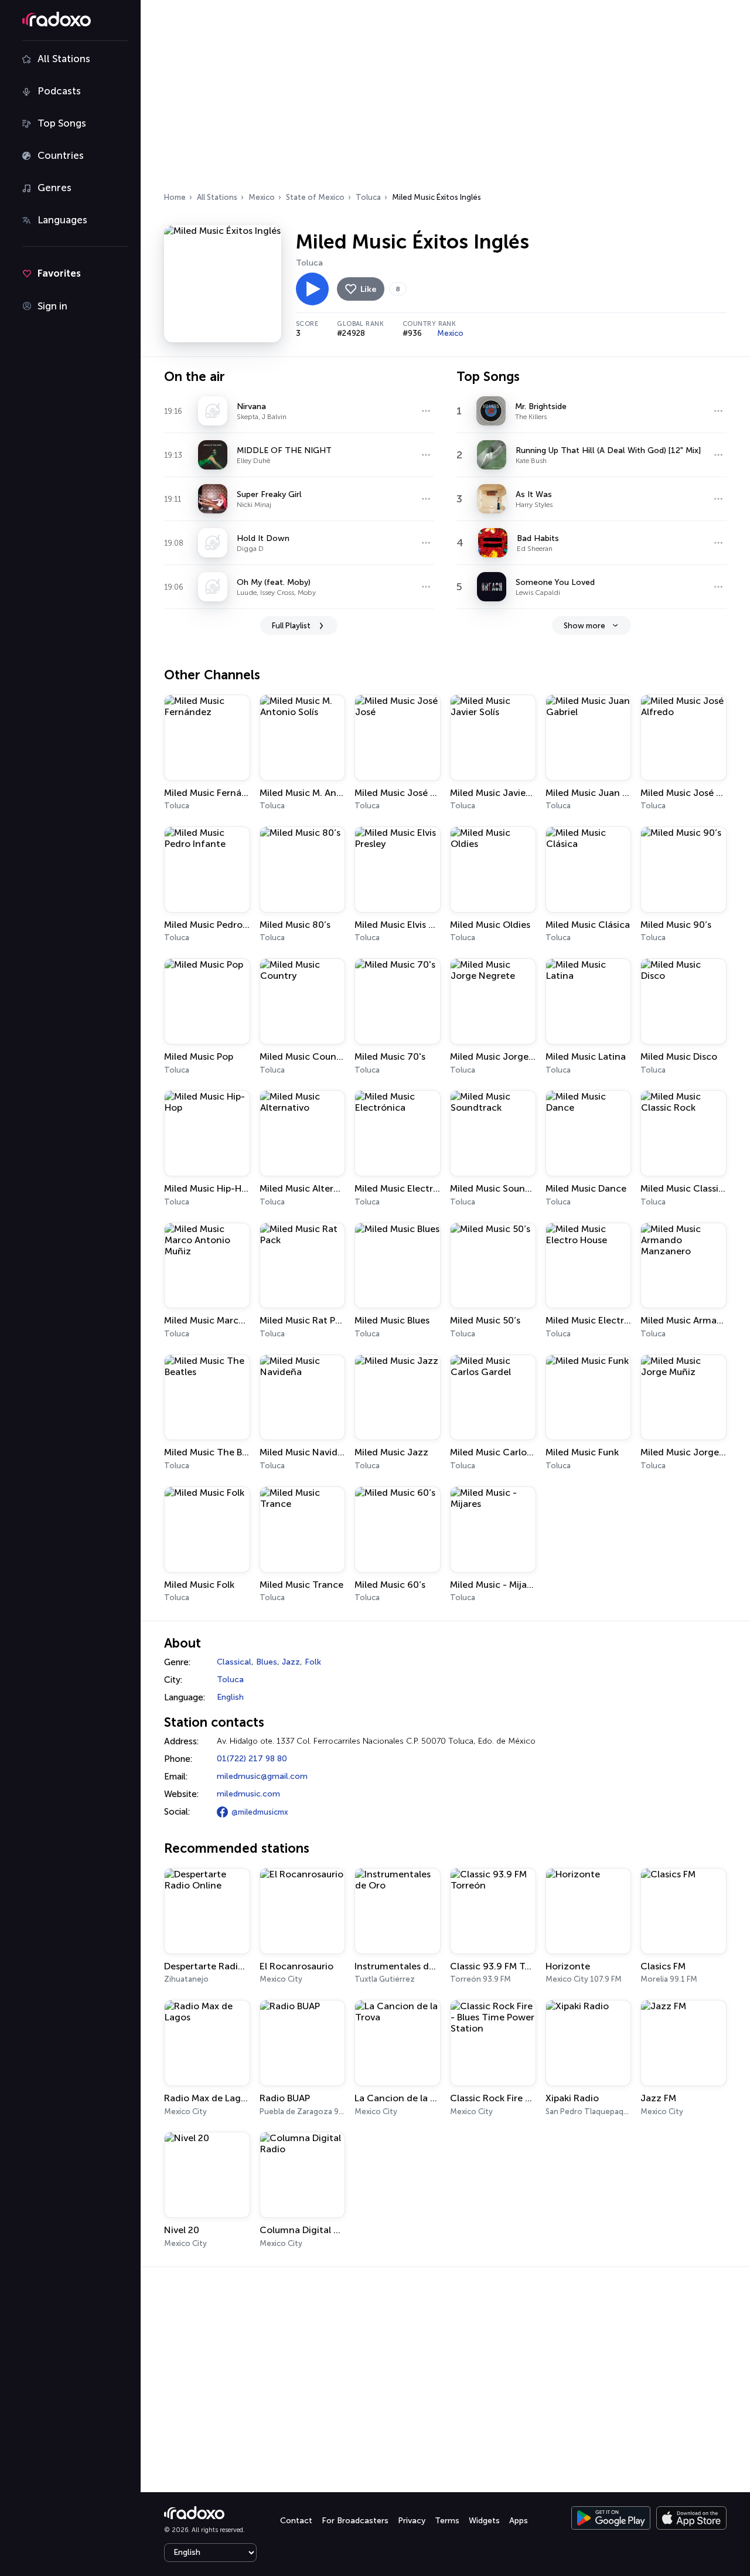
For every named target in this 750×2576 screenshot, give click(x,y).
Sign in (52, 306)
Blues (267, 1662)
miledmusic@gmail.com (262, 1776)
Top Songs (62, 123)
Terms (447, 2521)
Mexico (262, 197)
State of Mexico (315, 197)
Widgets (484, 2521)
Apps (519, 2521)
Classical (234, 1662)
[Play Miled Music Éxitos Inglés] (312, 289)
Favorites (59, 273)
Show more (584, 626)
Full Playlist (291, 626)
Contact (296, 2521)
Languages (62, 220)
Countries (61, 155)
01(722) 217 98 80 (252, 1759)
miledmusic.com (248, 1794)
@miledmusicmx (260, 1812)
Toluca (368, 197)
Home (175, 197)
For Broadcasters (355, 2521)
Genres (54, 188)
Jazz (291, 1662)
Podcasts (59, 91)
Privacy (412, 2521)
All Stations (64, 59)
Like (368, 289)
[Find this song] (426, 411)
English (230, 1697)
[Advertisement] (445, 100)
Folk (313, 1662)
